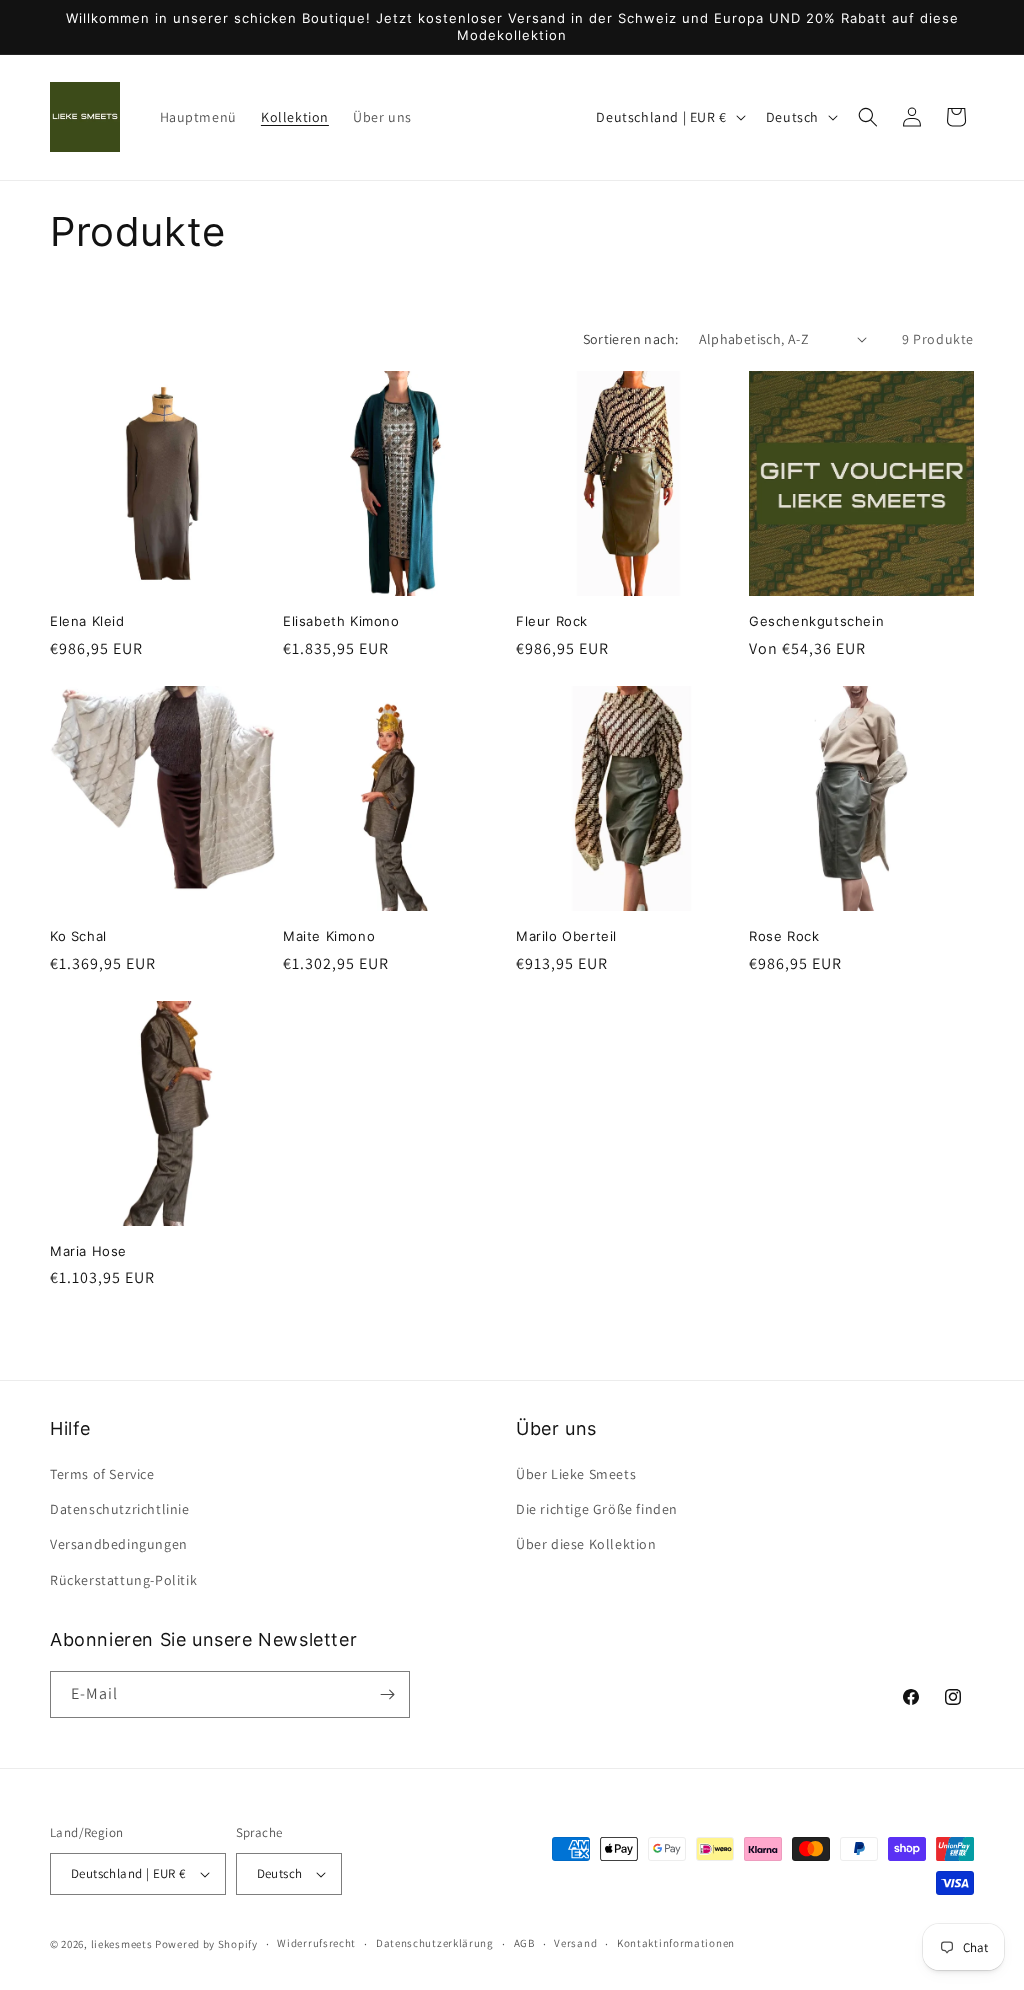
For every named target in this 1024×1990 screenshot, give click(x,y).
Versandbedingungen (119, 1544)
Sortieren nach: (631, 339)
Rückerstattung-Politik (123, 1580)
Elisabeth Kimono (341, 621)
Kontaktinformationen (676, 1943)
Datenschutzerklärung (435, 1943)
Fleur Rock (552, 621)
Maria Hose (88, 1251)
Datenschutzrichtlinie (120, 1509)
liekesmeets (122, 1944)
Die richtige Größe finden (597, 1509)
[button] (868, 117)
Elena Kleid (87, 621)
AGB (524, 1943)
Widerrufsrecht (316, 1943)
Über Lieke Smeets (576, 1474)
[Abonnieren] (387, 1694)
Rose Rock (784, 936)
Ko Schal (78, 936)
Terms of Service (102, 1474)
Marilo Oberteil (566, 936)
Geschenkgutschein (816, 621)
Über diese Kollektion (586, 1544)
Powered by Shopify (206, 1944)
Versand (575, 1943)
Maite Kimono (329, 936)
